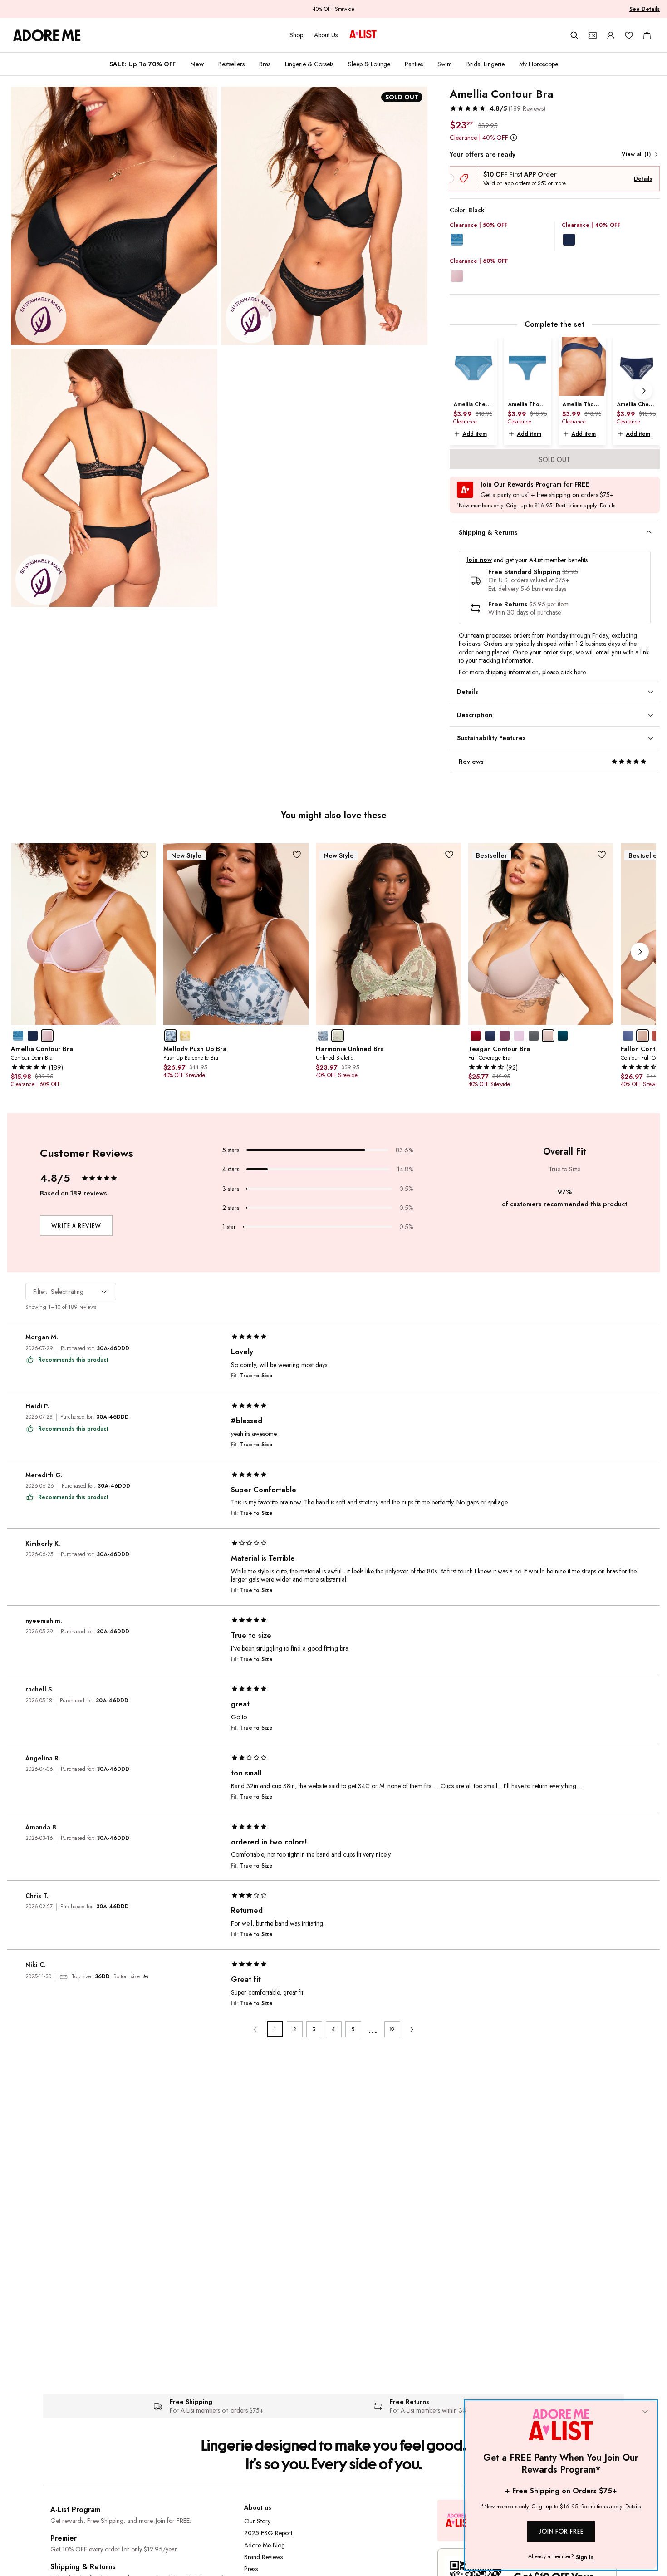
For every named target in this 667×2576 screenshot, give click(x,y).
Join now (479, 560)
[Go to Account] (611, 35)
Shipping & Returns (83, 2567)
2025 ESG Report (268, 2533)
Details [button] (608, 506)
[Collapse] (645, 2412)
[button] (498, 108)
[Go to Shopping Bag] (647, 35)
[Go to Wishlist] (629, 35)
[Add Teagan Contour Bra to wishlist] (602, 855)
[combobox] (71, 1292)
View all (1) (636, 154)
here (580, 672)
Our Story (257, 2521)
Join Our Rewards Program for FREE (535, 484)
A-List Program (75, 2510)
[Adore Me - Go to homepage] (47, 35)
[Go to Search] (574, 35)
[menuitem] (142, 64)
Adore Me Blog (265, 2545)
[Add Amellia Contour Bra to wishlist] (145, 855)
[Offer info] (514, 137)
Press (251, 2569)
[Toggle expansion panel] (649, 532)
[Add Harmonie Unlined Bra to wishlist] (449, 855)
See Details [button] (645, 9)
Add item (475, 434)
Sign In (585, 2557)
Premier (64, 2538)
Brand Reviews (263, 2557)
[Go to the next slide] (643, 391)
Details (643, 179)
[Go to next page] (412, 2029)
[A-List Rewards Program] (363, 35)
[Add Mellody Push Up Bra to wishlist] (297, 855)
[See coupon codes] (593, 35)
